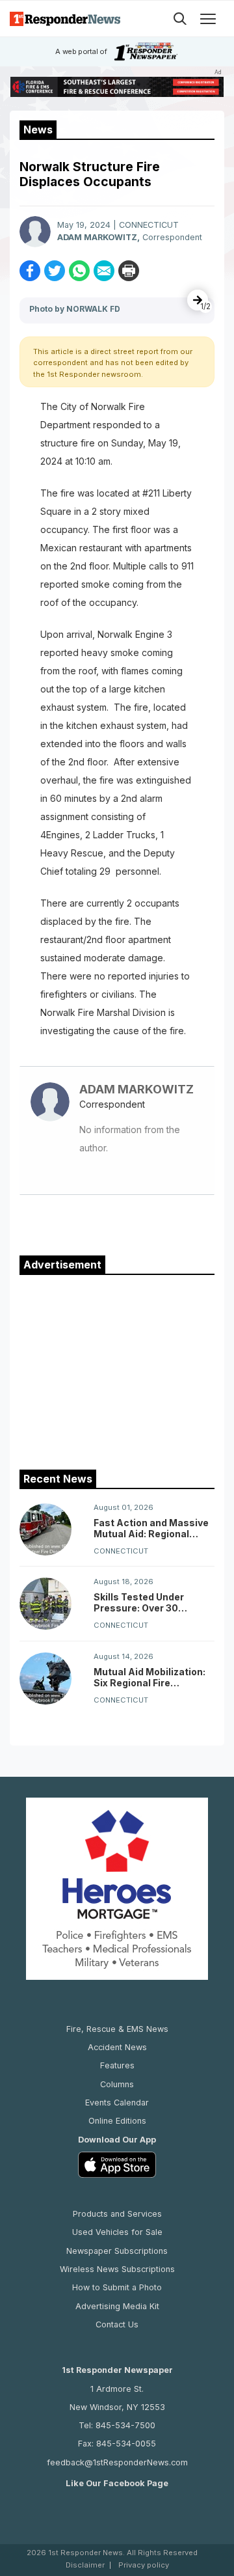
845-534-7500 (125, 2425)
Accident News (117, 2047)
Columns (117, 2084)
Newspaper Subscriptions (117, 2251)
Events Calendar (117, 2103)
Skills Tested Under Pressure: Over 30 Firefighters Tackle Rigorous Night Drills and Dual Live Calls (151, 1602)
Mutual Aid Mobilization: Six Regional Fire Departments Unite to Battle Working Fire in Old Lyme (152, 1677)
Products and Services (117, 2214)
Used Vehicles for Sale (117, 2232)
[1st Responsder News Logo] (65, 19)
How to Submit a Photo (117, 2287)
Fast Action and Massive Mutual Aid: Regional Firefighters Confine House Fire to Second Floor (151, 1528)
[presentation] (198, 300)
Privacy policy (144, 2565)
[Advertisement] (117, 1369)
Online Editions (117, 2121)
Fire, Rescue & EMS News (117, 2029)
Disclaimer (85, 2565)
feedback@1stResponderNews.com (117, 2462)
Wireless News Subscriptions (117, 2269)
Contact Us (117, 2324)
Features (117, 2065)
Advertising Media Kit (117, 2306)
